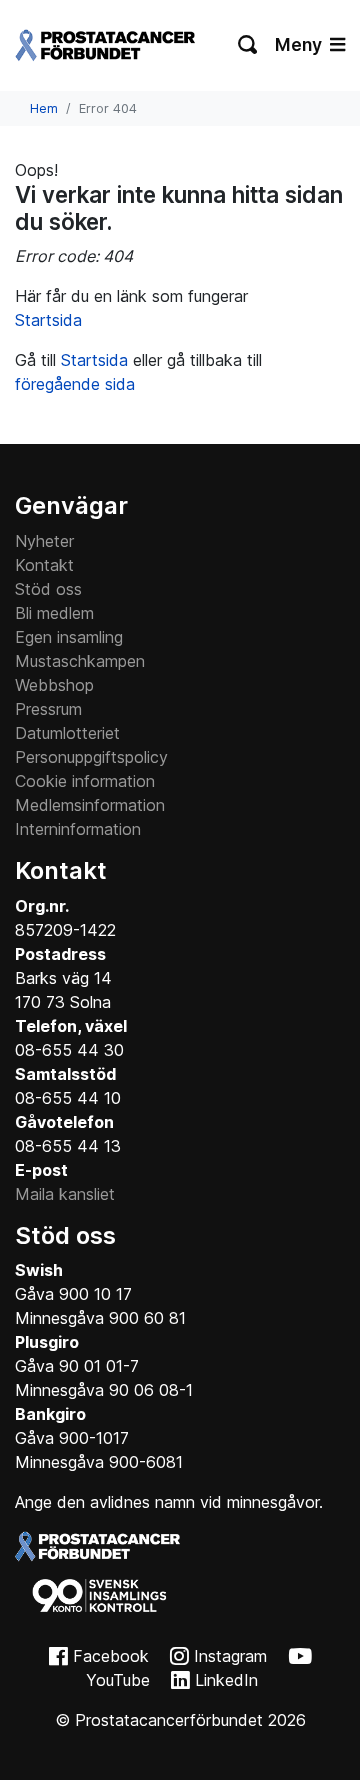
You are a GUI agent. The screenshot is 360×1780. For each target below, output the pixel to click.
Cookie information (85, 781)
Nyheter (44, 541)
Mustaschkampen (80, 661)
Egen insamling (69, 637)
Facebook (111, 1656)
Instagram (230, 1656)
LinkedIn (226, 1680)
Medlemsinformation (90, 805)
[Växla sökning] (248, 45)
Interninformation (78, 829)
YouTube (118, 1680)
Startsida (48, 320)
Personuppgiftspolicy (91, 757)
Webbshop (54, 685)
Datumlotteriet (67, 733)
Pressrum (48, 709)
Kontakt (44, 565)
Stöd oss (48, 589)
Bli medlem (54, 613)
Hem (44, 108)
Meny (300, 44)
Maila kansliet (65, 1194)
